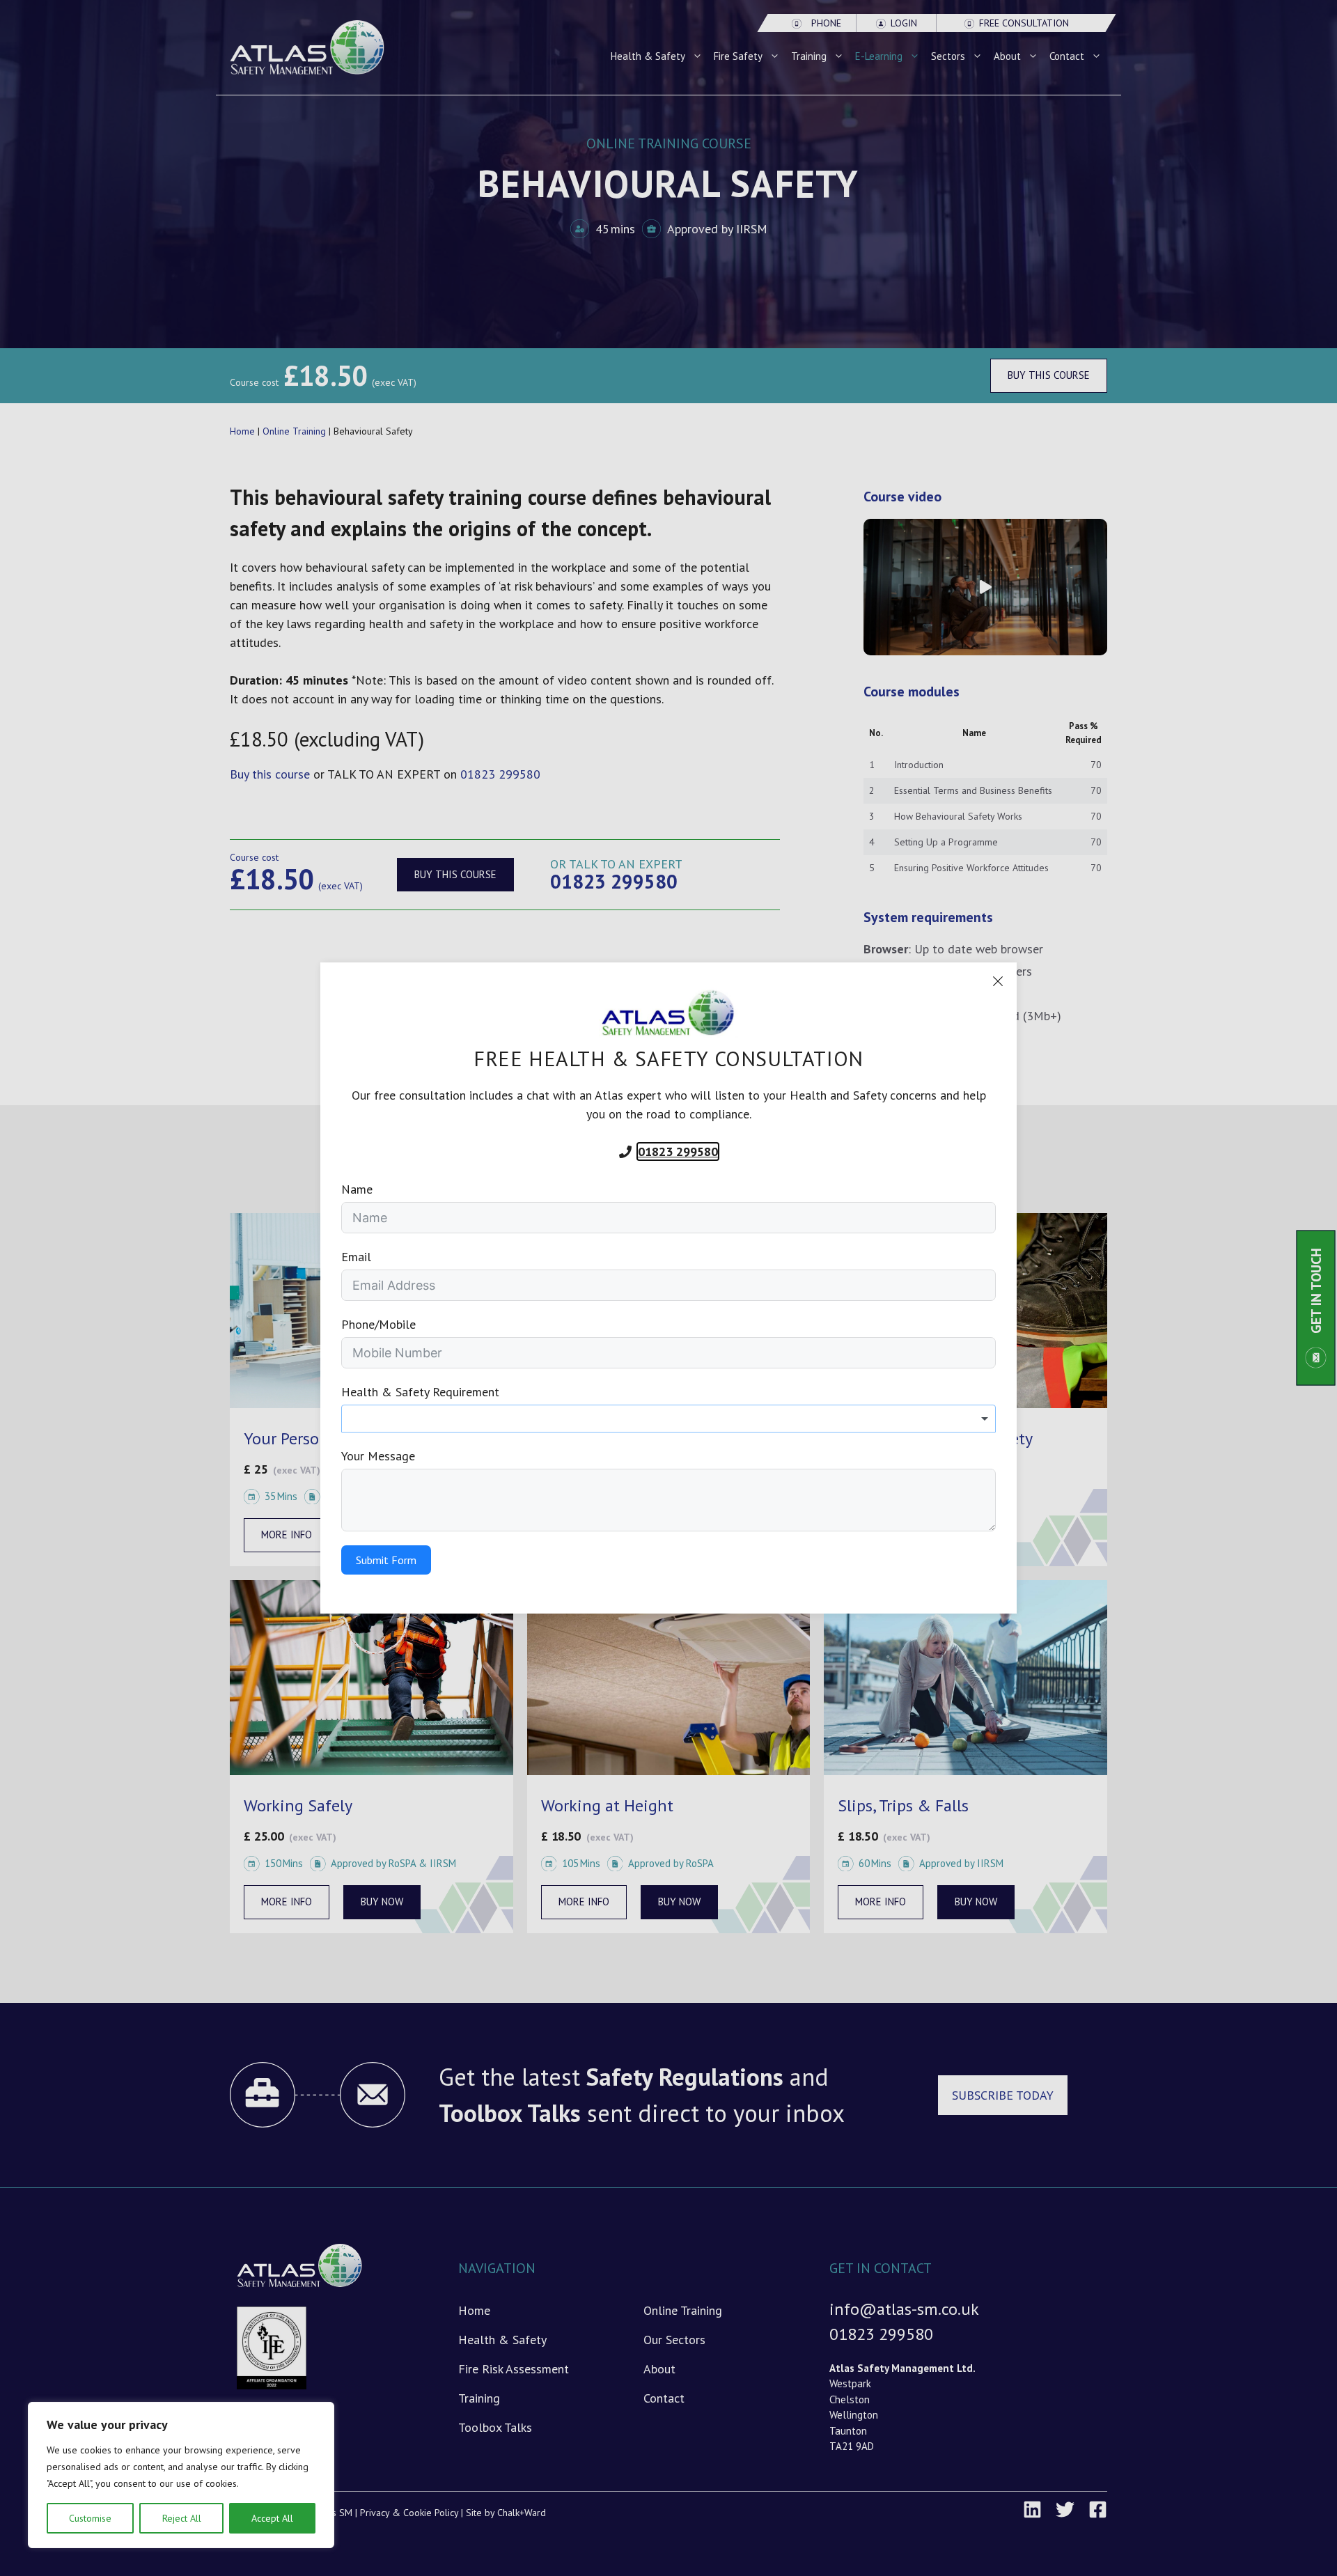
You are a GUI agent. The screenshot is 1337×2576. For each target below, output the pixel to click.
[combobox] (668, 1419)
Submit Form (386, 1560)
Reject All (182, 2518)
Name (357, 1189)
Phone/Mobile (378, 1324)
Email (356, 1257)
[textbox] (668, 1419)
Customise (90, 2518)
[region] (181, 2475)
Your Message (378, 1456)
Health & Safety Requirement (420, 1392)
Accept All (272, 2518)
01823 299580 (678, 1152)
